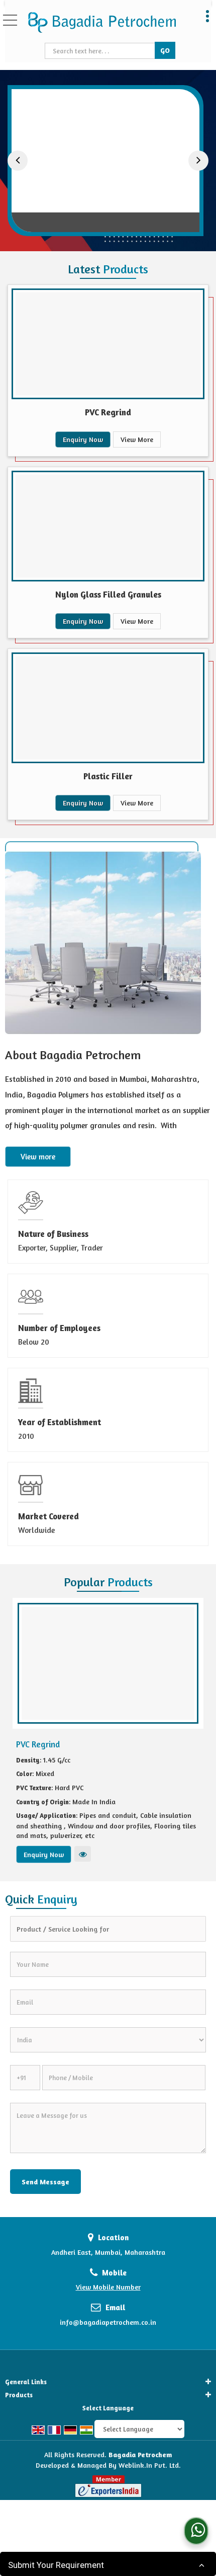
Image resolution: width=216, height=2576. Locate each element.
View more (38, 1157)
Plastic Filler (108, 776)
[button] (108, 2287)
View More (137, 439)
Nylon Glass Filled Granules (108, 594)
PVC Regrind (107, 214)
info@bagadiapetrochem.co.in (108, 2322)
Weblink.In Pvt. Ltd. (150, 2465)
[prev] (18, 161)
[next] (198, 161)
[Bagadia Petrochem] (102, 23)
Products (19, 2395)
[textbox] (101, 51)
